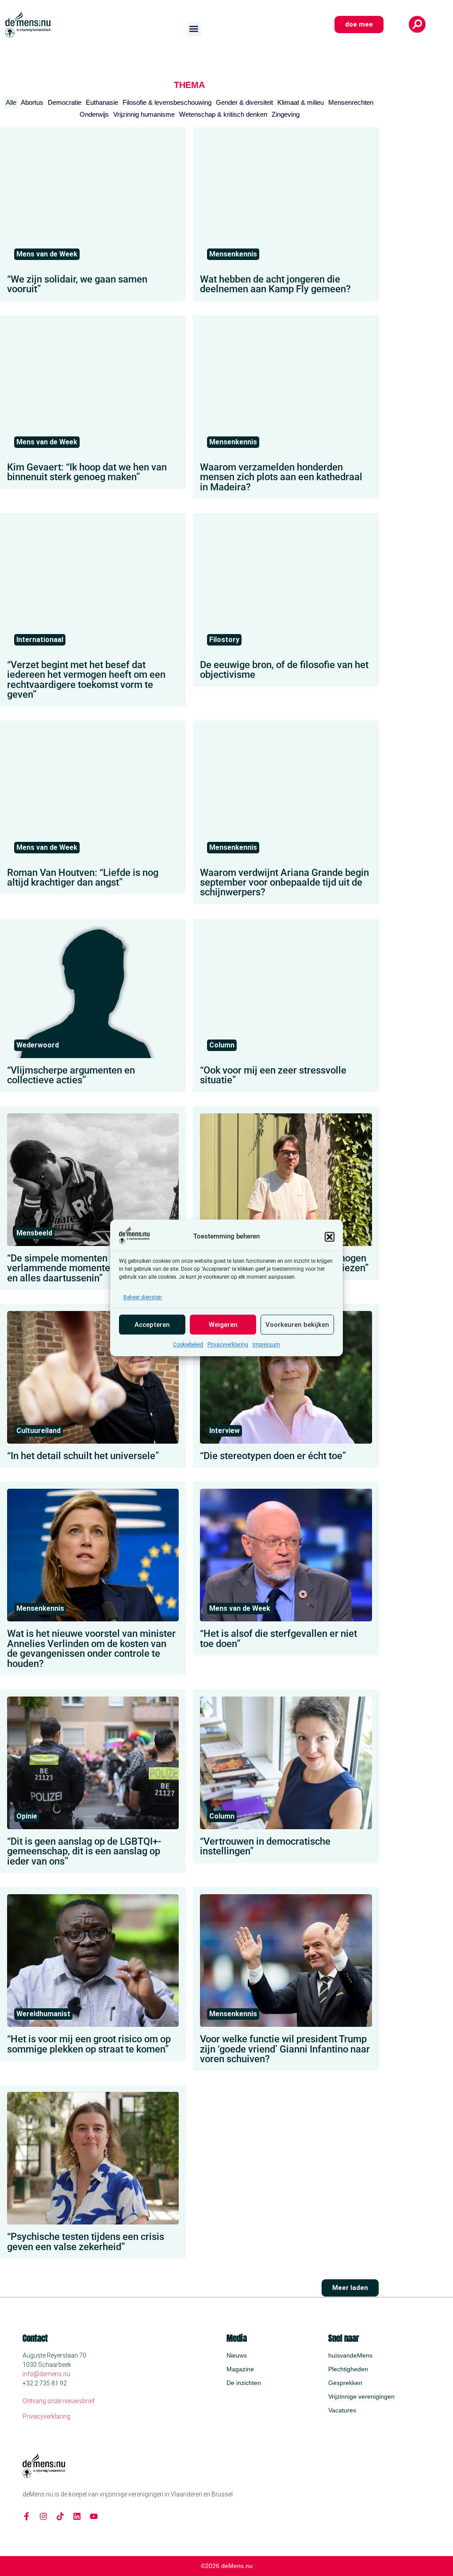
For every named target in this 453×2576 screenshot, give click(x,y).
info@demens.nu (46, 2374)
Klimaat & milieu (301, 102)
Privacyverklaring (228, 1345)
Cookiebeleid (188, 1345)
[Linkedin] (77, 2516)
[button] (330, 1237)
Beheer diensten (143, 1298)
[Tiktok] (60, 2516)
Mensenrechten (351, 102)
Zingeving (286, 114)
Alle (11, 102)
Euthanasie (102, 102)
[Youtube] (94, 2516)
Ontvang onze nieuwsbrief (59, 2401)
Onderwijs (94, 114)
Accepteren (152, 1325)
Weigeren (223, 1325)
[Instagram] (43, 2516)
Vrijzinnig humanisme (144, 114)
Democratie (65, 102)
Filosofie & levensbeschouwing (167, 102)
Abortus (32, 102)
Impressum (266, 1345)
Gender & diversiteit (244, 102)
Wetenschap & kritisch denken (223, 114)
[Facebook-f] (27, 2516)
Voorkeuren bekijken (297, 1325)
